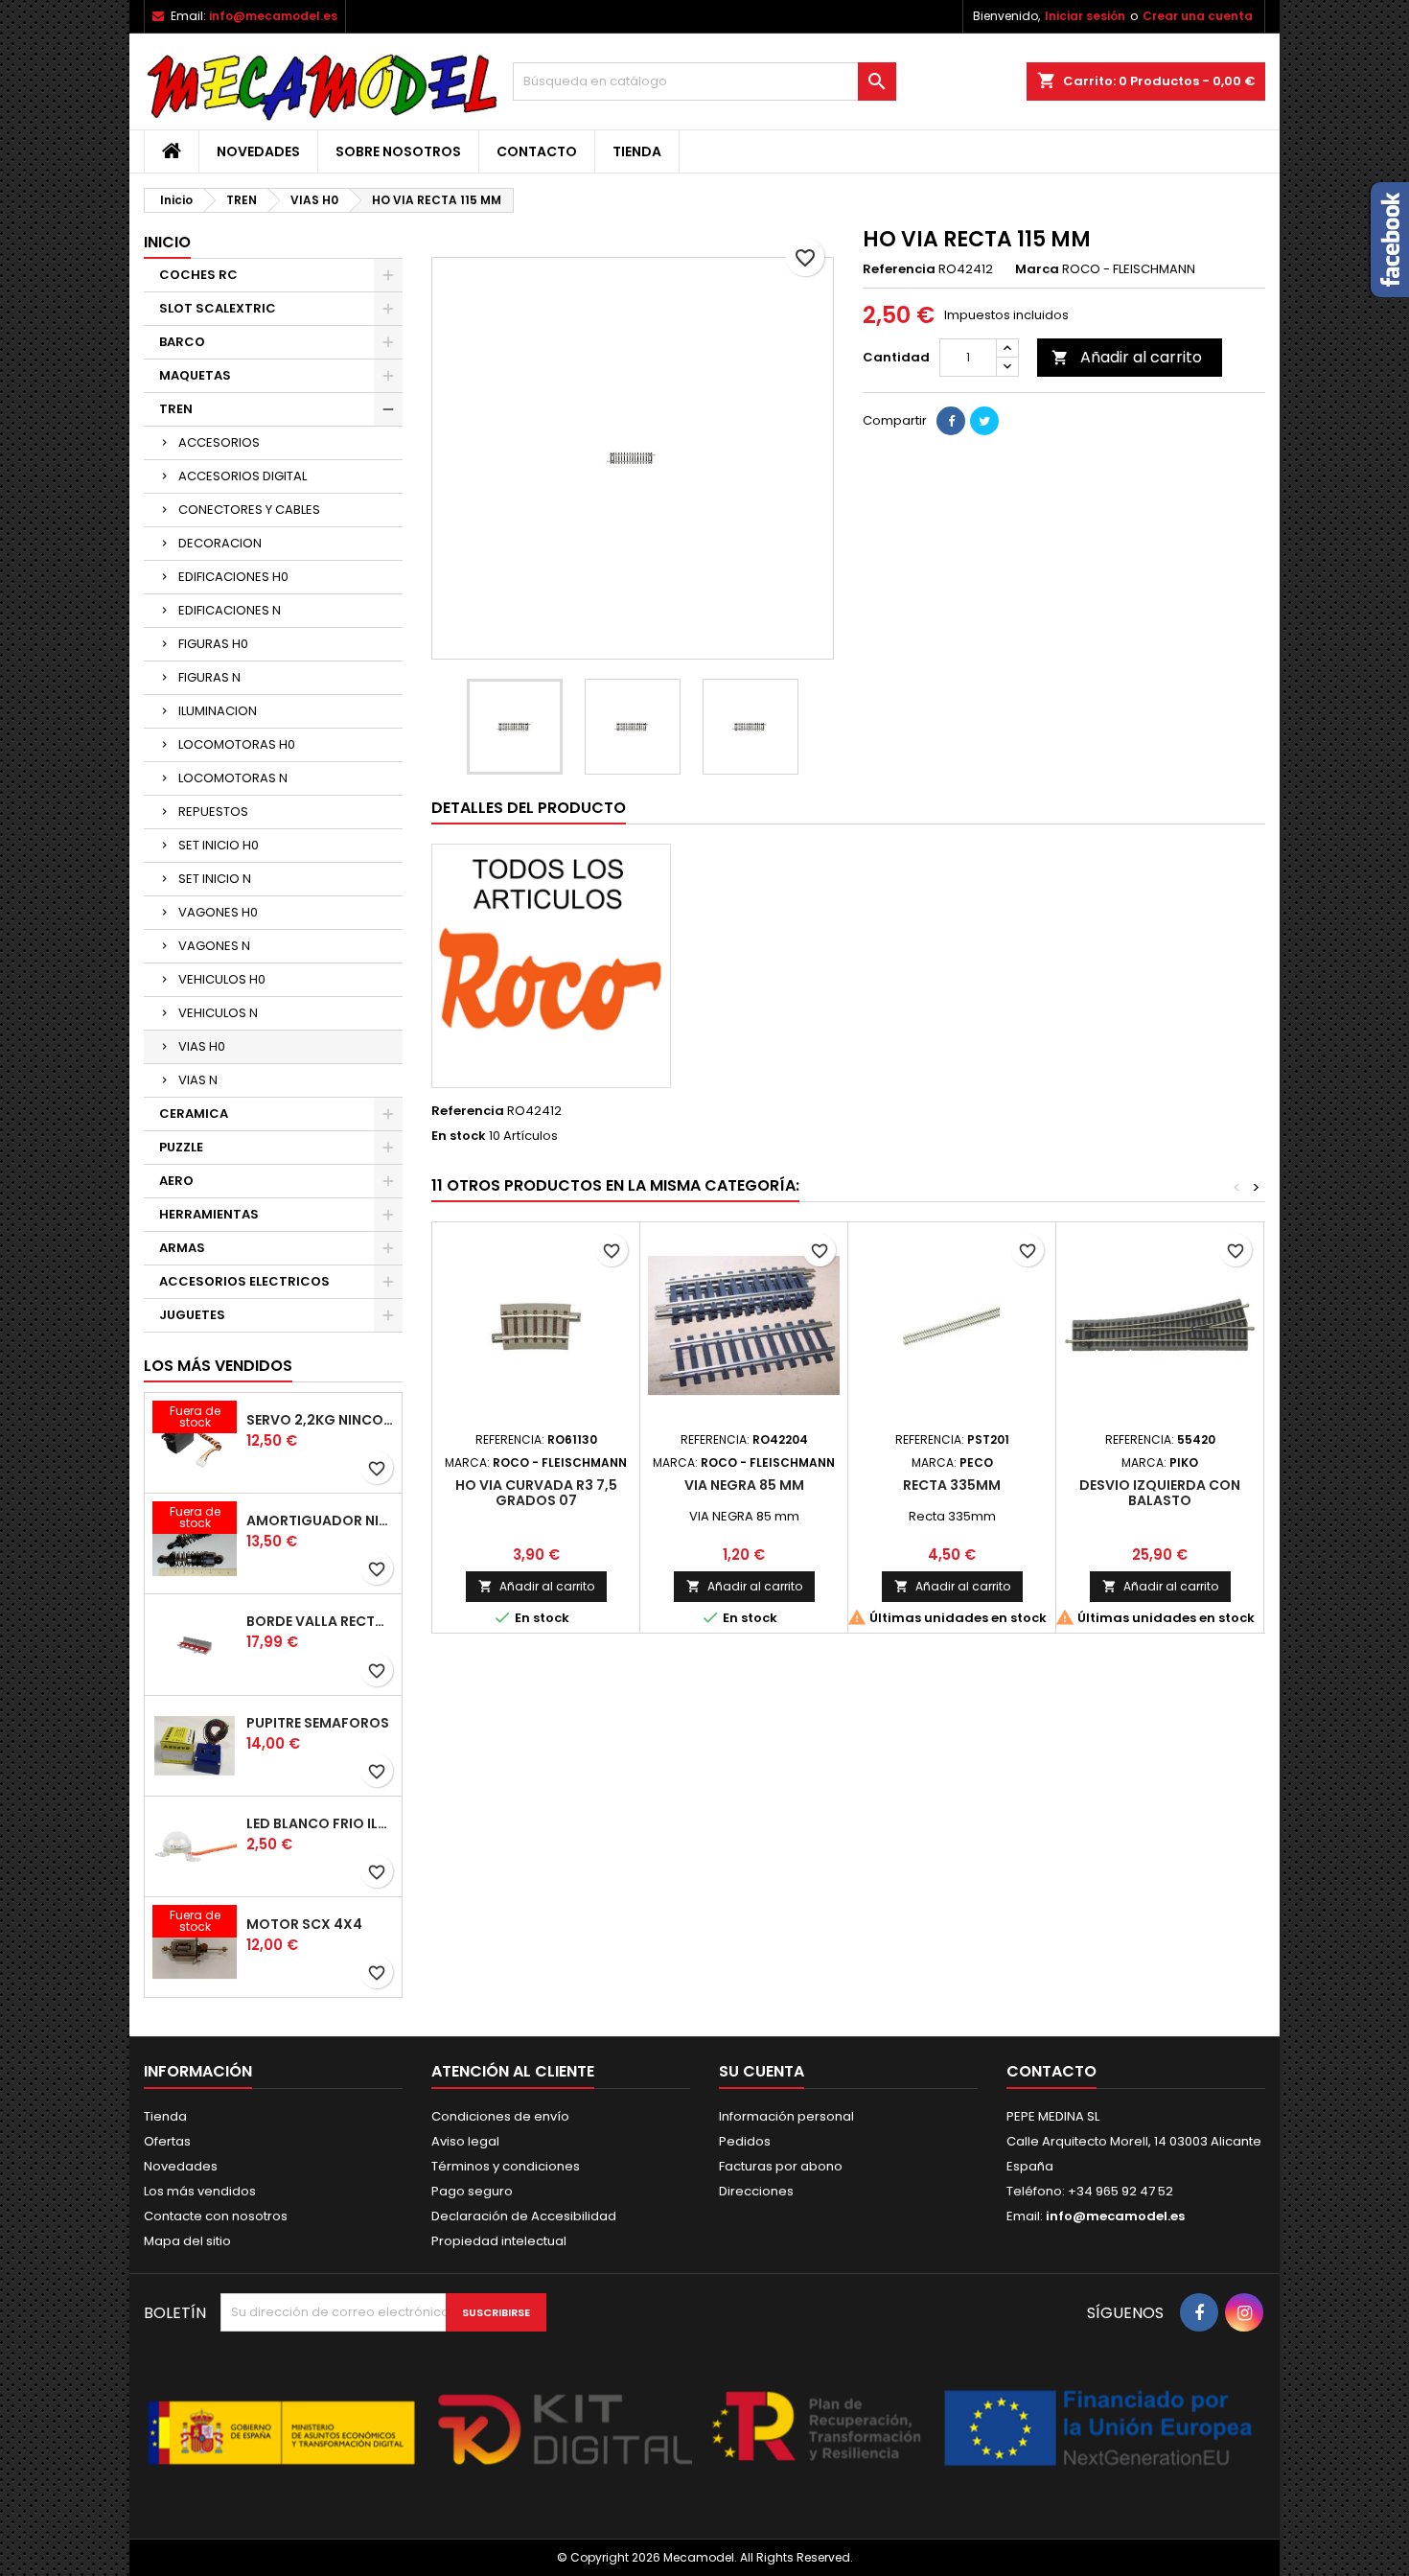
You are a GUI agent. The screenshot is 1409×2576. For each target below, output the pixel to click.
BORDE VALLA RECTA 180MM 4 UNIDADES (320, 1621)
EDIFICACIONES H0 (233, 577)
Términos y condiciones (506, 2166)
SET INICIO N (215, 879)
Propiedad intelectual (499, 2241)
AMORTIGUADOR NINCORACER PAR (320, 1520)
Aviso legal (465, 2141)
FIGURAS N (209, 677)
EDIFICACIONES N (230, 610)
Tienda (637, 151)
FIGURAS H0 (213, 644)
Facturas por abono (781, 2166)
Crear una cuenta (1198, 16)
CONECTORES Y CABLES (249, 510)
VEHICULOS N (218, 1013)
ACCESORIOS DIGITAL (243, 476)
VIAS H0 (202, 1046)
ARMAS (182, 1248)
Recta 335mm (952, 1485)
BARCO (182, 342)
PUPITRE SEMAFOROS (318, 1723)
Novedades (258, 151)
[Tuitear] (984, 421)
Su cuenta (762, 2071)
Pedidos (745, 2141)
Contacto (537, 151)
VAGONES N (214, 946)
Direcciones (756, 2191)
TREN (176, 409)
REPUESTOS (213, 812)
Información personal (786, 2116)
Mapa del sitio (187, 2241)
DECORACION (220, 543)
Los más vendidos (218, 1366)
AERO (176, 1181)
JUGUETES (192, 1315)
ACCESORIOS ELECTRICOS (244, 1281)
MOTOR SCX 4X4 (304, 1924)
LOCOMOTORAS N (233, 778)
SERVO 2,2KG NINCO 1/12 (320, 1420)
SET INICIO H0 (219, 845)
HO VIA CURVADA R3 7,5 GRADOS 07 (536, 1493)
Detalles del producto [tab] (529, 808)
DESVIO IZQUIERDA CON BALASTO (1160, 1493)
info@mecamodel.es (273, 16)
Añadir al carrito (1127, 357)
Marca (1037, 269)
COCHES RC (198, 275)
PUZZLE (181, 1147)
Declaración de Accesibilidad (524, 2216)
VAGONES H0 (218, 912)
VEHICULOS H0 (222, 979)
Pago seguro (472, 2191)
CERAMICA (194, 1114)
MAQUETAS (195, 375)
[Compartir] (951, 421)
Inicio (167, 242)
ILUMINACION (218, 711)
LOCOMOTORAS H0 (237, 744)
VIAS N (198, 1080)
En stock (459, 1136)
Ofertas (167, 2141)
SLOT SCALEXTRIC (218, 308)
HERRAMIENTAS (209, 1214)
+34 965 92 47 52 (1119, 2191)
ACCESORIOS (219, 442)
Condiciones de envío (500, 2116)
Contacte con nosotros (216, 2216)
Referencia (899, 269)
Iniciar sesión (1085, 16)
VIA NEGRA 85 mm (744, 1485)
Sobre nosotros (398, 151)
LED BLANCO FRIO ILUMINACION (320, 1823)
